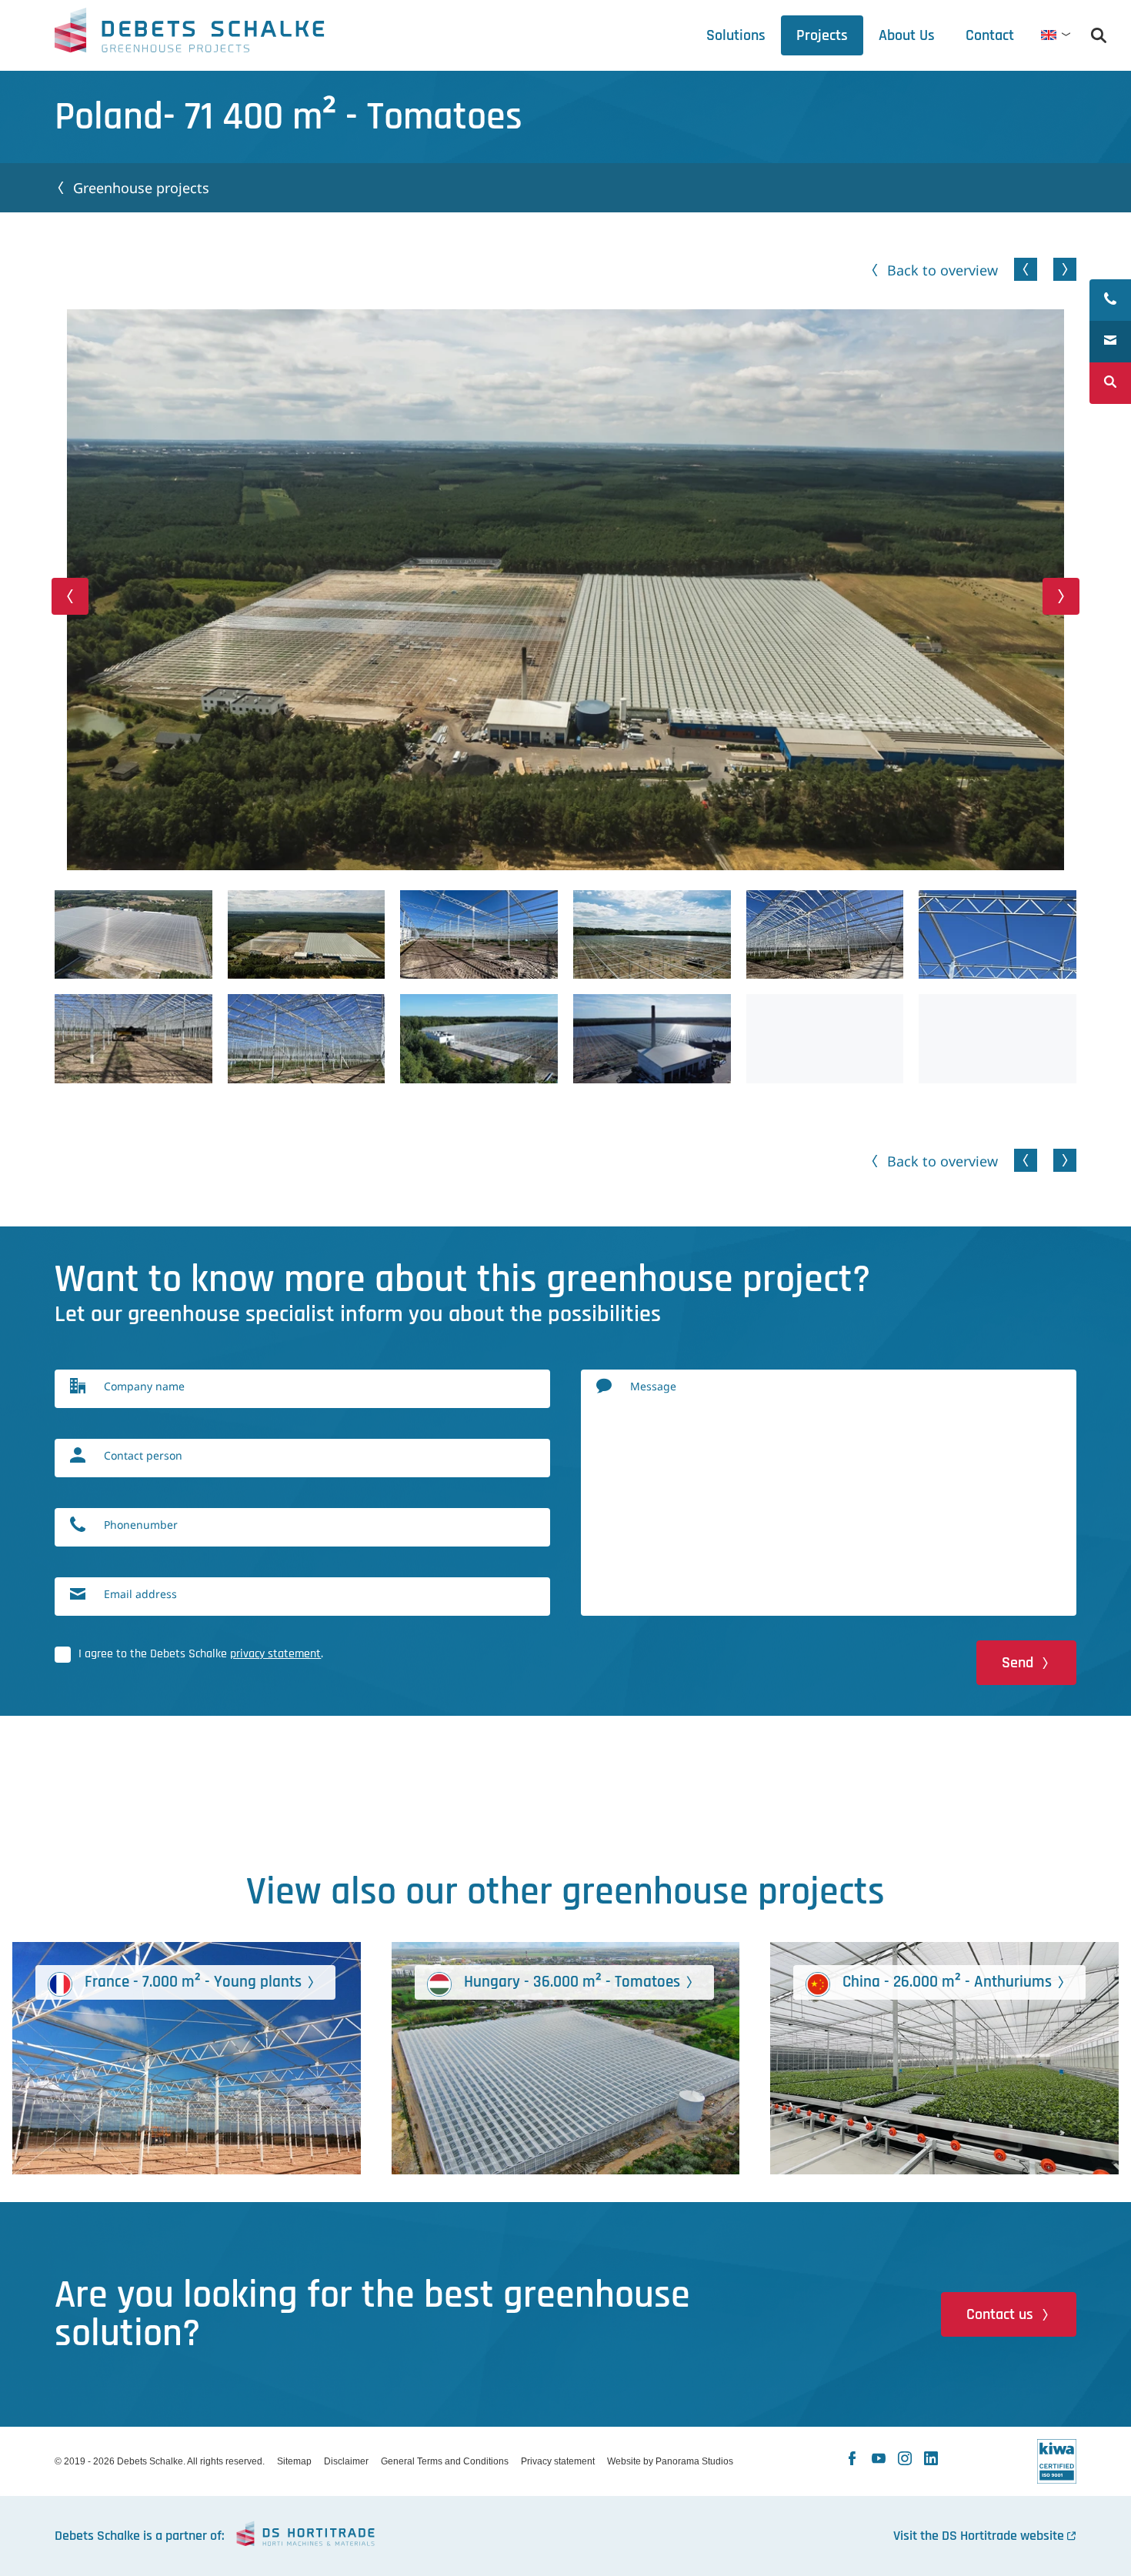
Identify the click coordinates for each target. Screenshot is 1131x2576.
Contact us (1000, 2314)
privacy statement (275, 1654)
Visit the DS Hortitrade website (979, 2536)
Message (653, 1386)
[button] (70, 596)
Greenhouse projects (141, 188)
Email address (140, 1594)
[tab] (907, 35)
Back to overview (942, 270)
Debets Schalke (189, 35)
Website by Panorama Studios (670, 2461)
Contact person (143, 1455)
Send (1018, 1663)
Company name (144, 1386)
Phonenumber (141, 1525)
